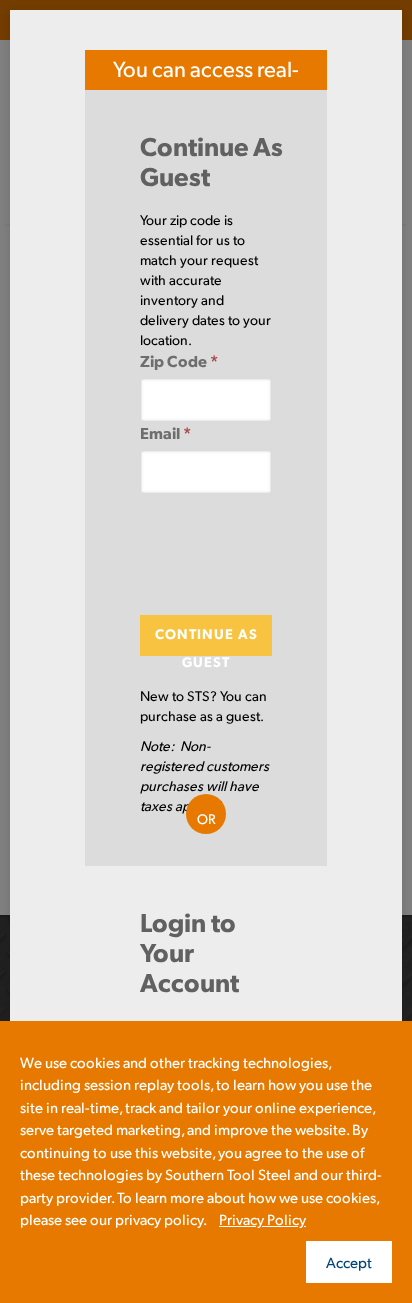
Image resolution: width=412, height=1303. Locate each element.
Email (165, 432)
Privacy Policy (262, 1218)
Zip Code (179, 360)
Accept (349, 1261)
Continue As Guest (206, 640)
